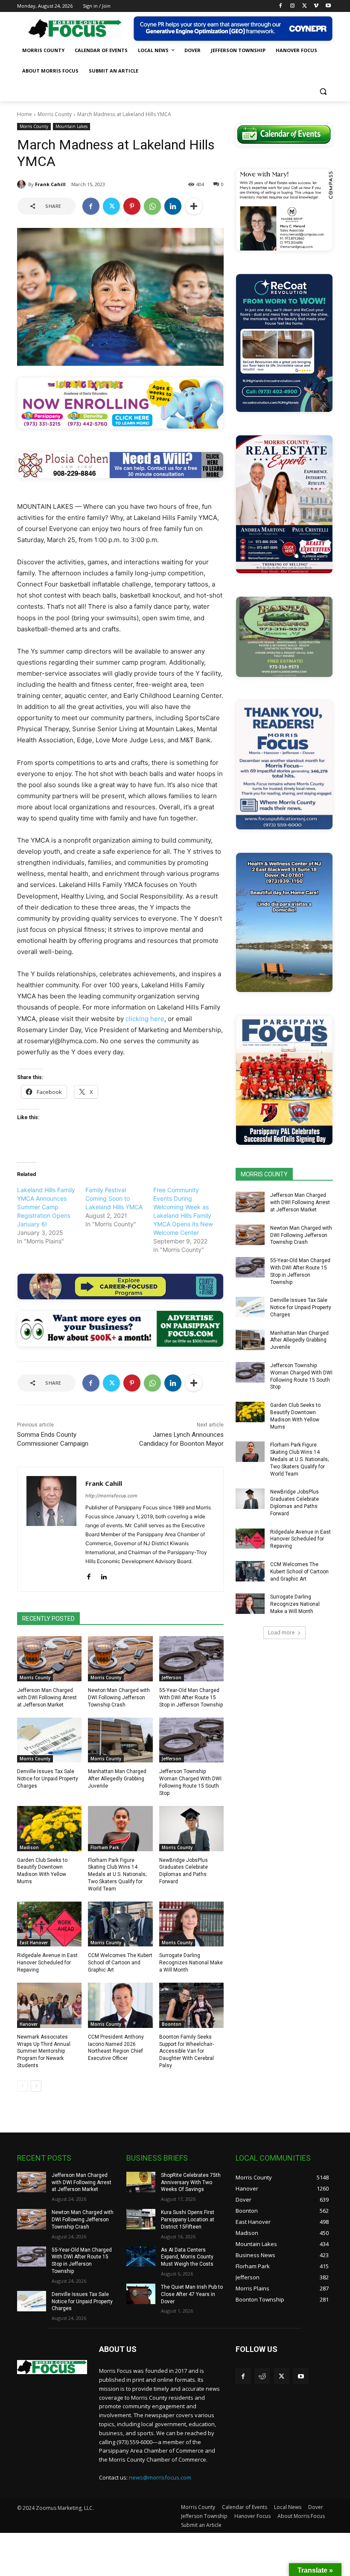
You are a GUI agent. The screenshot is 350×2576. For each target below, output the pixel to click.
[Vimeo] (316, 6)
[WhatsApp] (152, 206)
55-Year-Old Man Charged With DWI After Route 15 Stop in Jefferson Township (191, 1698)
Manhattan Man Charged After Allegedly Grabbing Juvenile (117, 1779)
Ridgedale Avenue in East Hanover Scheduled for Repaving (47, 1963)
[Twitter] (305, 6)
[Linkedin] (173, 206)
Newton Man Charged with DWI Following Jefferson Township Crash (119, 1698)
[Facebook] (281, 6)
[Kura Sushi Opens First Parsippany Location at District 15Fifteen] (141, 2219)
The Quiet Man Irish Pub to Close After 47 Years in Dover (192, 2294)
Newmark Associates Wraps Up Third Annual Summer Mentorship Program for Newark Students (44, 2051)
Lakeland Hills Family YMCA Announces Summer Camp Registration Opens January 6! (46, 1207)
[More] (194, 206)
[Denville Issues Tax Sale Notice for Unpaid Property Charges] (49, 1740)
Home (25, 114)
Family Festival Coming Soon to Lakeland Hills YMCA (114, 1198)
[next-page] (36, 2086)
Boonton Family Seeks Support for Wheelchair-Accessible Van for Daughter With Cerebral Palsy (187, 2051)
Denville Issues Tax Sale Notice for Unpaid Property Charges (48, 1779)
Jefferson (172, 1677)
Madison (29, 1847)
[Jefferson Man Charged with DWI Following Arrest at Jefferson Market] (49, 1659)
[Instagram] (293, 6)
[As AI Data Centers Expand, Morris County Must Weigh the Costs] (141, 2257)
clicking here (145, 1019)
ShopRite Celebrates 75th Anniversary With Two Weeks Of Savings (191, 2182)
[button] (323, 92)
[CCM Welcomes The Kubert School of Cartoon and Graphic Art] (120, 1924)
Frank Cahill (50, 184)
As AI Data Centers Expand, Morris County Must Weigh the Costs (187, 2257)
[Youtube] (328, 6)
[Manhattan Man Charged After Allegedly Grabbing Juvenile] (120, 1740)
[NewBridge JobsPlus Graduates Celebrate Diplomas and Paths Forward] (191, 1829)
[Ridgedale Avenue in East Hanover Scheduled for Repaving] (49, 1924)
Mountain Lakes (71, 126)
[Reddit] (262, 2376)
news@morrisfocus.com (160, 2477)
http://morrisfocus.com (111, 1496)
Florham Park (105, 1847)
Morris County (55, 114)
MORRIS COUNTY (264, 1174)
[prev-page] (22, 2086)
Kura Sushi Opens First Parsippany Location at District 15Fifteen (188, 2220)
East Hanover (34, 1943)
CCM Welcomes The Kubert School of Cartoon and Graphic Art (120, 1963)
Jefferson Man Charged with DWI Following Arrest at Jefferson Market (47, 1698)
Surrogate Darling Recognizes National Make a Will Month (191, 1963)
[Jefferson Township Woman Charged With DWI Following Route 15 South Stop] (191, 1740)
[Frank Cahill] (23, 184)
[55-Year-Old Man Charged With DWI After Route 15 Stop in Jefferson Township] (191, 1659)
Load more (281, 1632)
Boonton (172, 2024)
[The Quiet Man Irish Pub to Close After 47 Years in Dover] (141, 2294)
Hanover (29, 2024)
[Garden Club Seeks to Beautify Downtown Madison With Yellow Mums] (49, 1829)
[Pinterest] (132, 206)
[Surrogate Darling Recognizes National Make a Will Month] (191, 1924)
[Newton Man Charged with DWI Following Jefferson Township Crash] (120, 1659)
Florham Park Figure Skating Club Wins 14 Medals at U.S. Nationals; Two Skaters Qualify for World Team (117, 1874)
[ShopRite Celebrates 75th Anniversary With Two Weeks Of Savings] (141, 2182)
